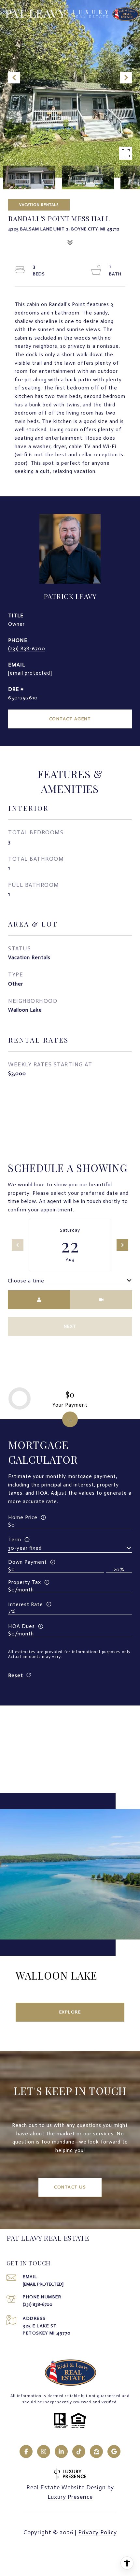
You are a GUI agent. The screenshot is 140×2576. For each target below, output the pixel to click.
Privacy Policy (98, 2532)
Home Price (23, 1517)
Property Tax (25, 1582)
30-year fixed (25, 1548)
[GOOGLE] (114, 2452)
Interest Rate (26, 1604)
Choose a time (26, 1281)
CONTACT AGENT (70, 719)
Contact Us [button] (70, 2187)
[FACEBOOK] (26, 2452)
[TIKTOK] (79, 2452)
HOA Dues (21, 1626)
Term (15, 1539)
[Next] (122, 1245)
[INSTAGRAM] (44, 2452)
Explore (70, 2012)
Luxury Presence (70, 2497)
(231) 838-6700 (27, 648)
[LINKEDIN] (61, 2452)
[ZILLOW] (96, 2452)
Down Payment (28, 1562)
